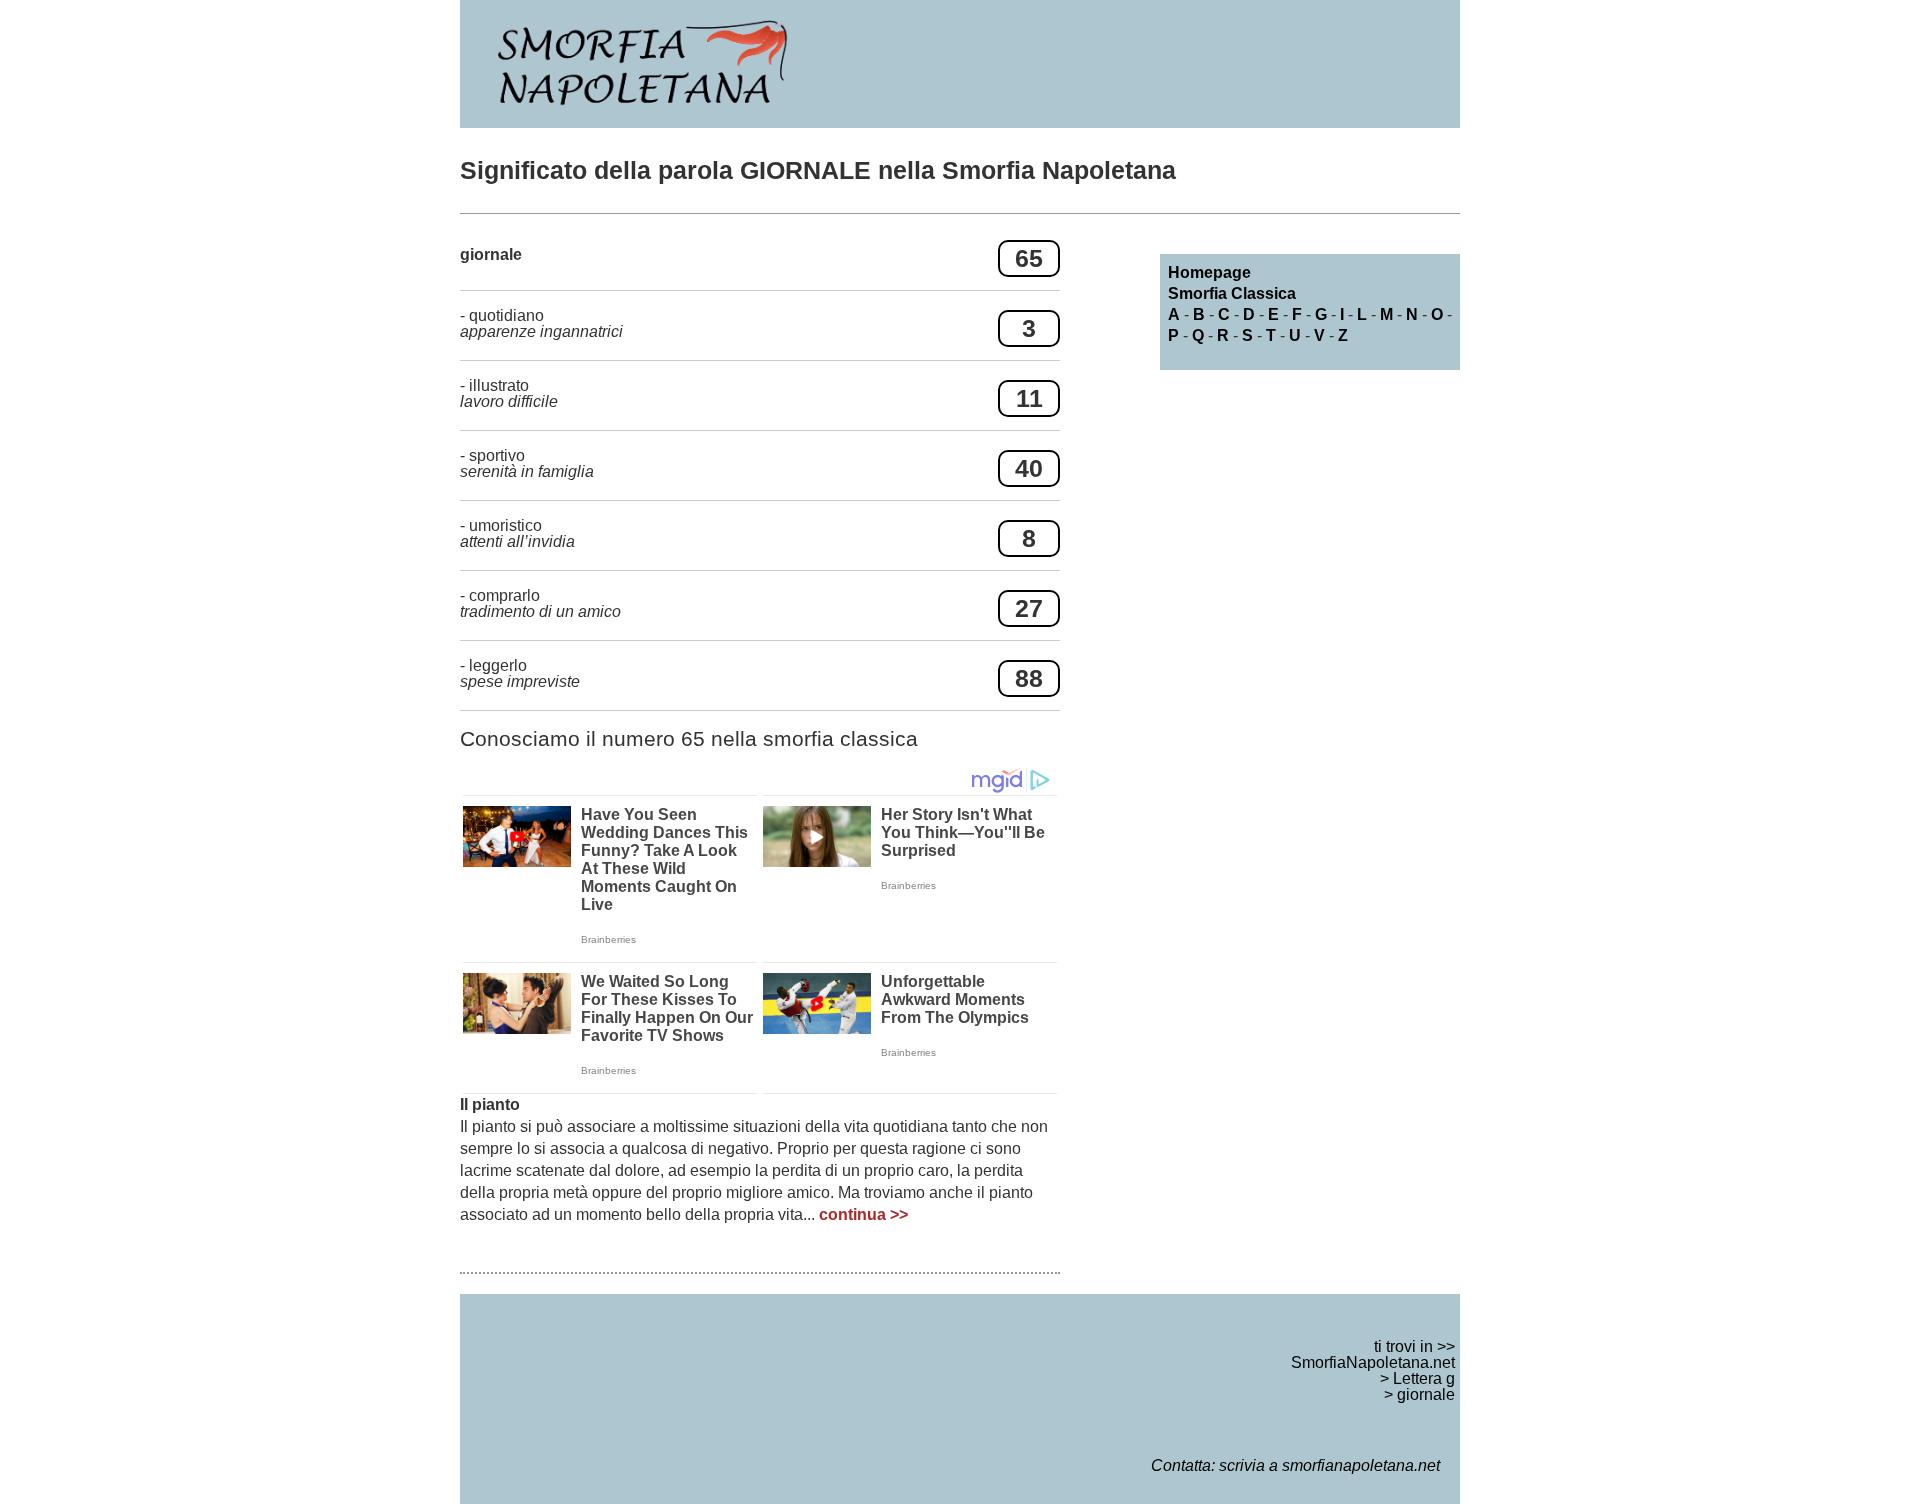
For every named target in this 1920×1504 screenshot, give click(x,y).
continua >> (863, 1214)
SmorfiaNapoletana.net (1373, 1362)
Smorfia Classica (1232, 293)
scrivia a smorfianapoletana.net (1329, 1465)
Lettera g (1424, 1378)
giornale (1426, 1394)
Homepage (1209, 272)
